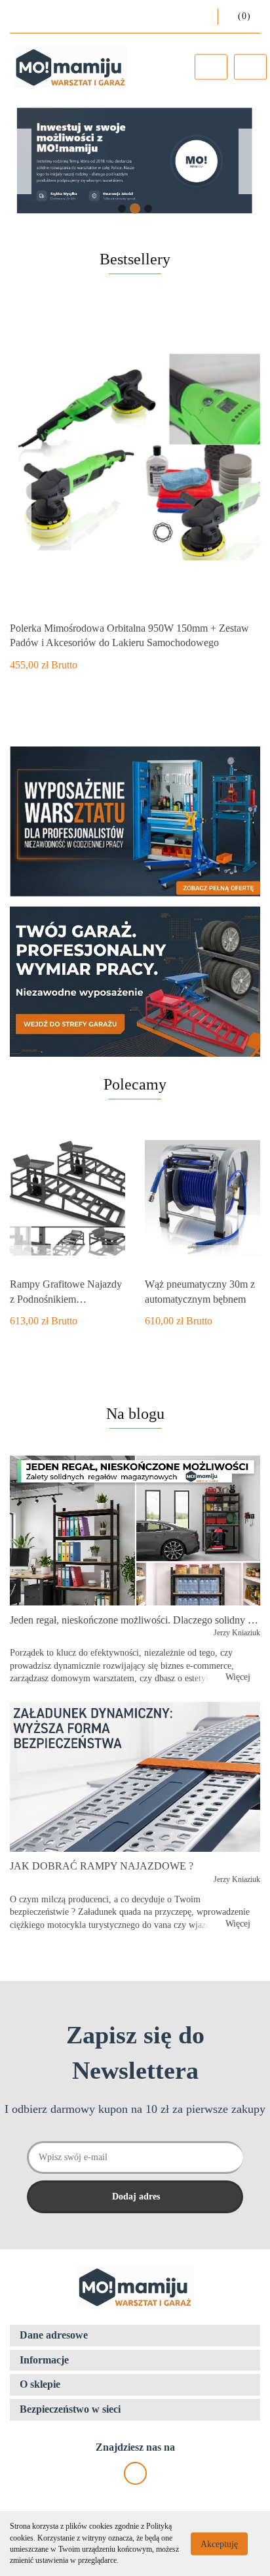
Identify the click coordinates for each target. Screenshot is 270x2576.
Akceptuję (219, 2544)
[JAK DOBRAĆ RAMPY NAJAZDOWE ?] (135, 1777)
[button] (135, 2336)
